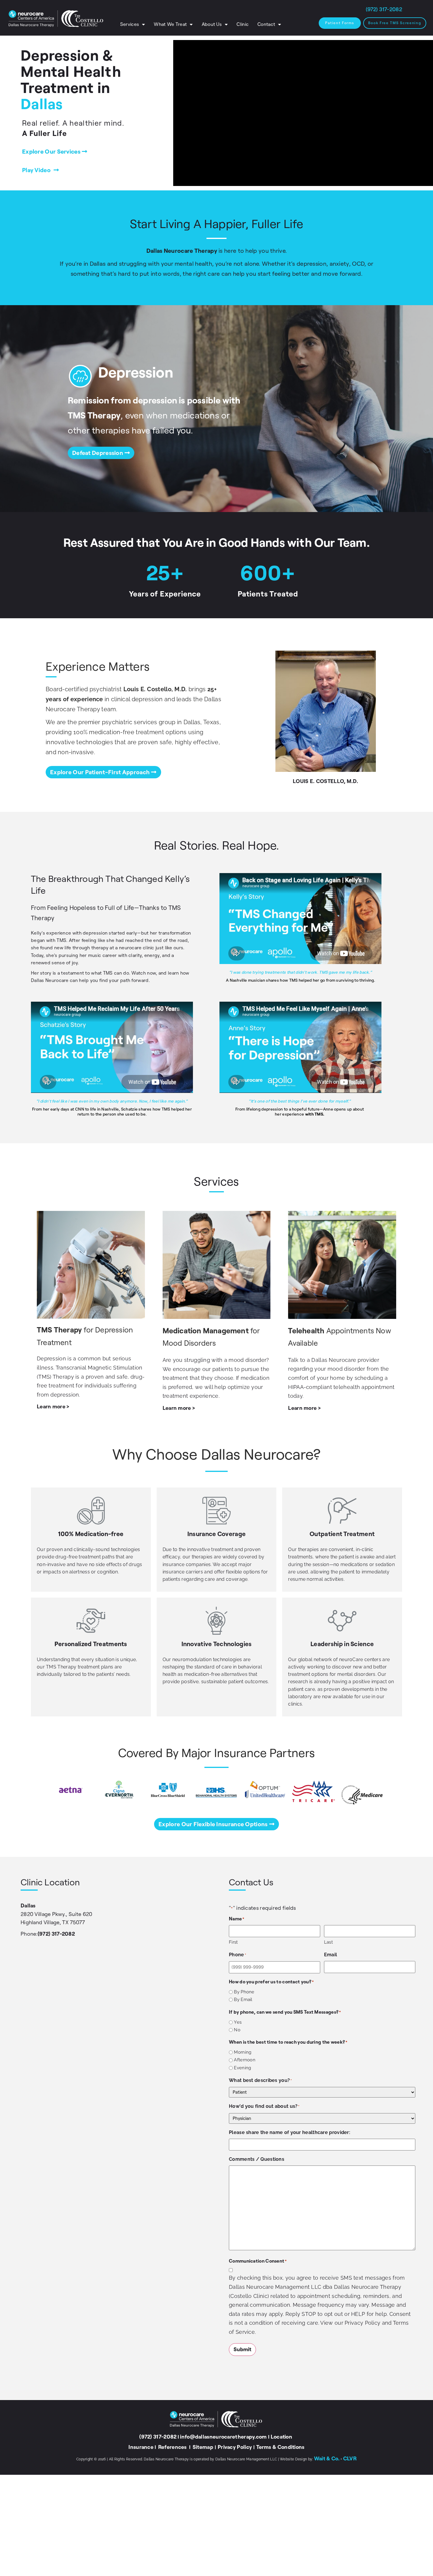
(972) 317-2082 (56, 1934)
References (174, 2447)
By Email (243, 2000)
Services (130, 24)
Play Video (36, 170)
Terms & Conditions (280, 2447)
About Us (212, 24)
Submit (242, 2349)
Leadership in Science (342, 1644)
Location (281, 2437)
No (237, 2030)
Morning (243, 2052)
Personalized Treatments (91, 1644)
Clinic (243, 24)
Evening (242, 2068)
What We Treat (170, 24)
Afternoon (245, 2060)
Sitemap (203, 2447)
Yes (238, 2022)
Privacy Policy (235, 2447)
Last (328, 1942)
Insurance (142, 2447)
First (233, 1942)
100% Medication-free (91, 1534)
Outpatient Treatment (342, 1534)
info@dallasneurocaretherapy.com (223, 2437)
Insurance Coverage (216, 1534)
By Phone (244, 1992)
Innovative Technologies (217, 1644)
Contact (266, 24)
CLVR (350, 2459)
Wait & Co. (327, 2459)
